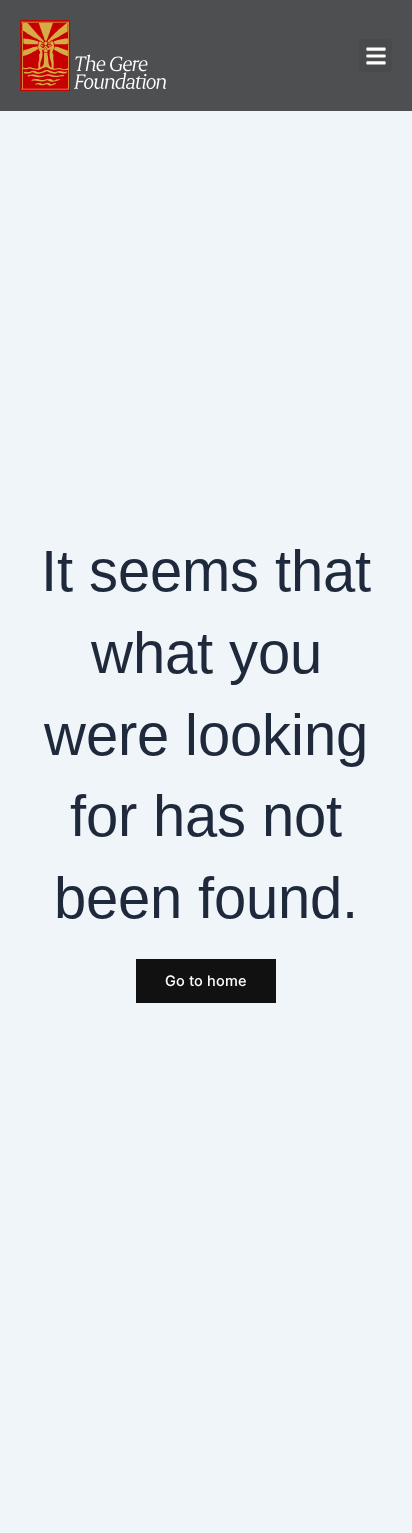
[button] (375, 55)
